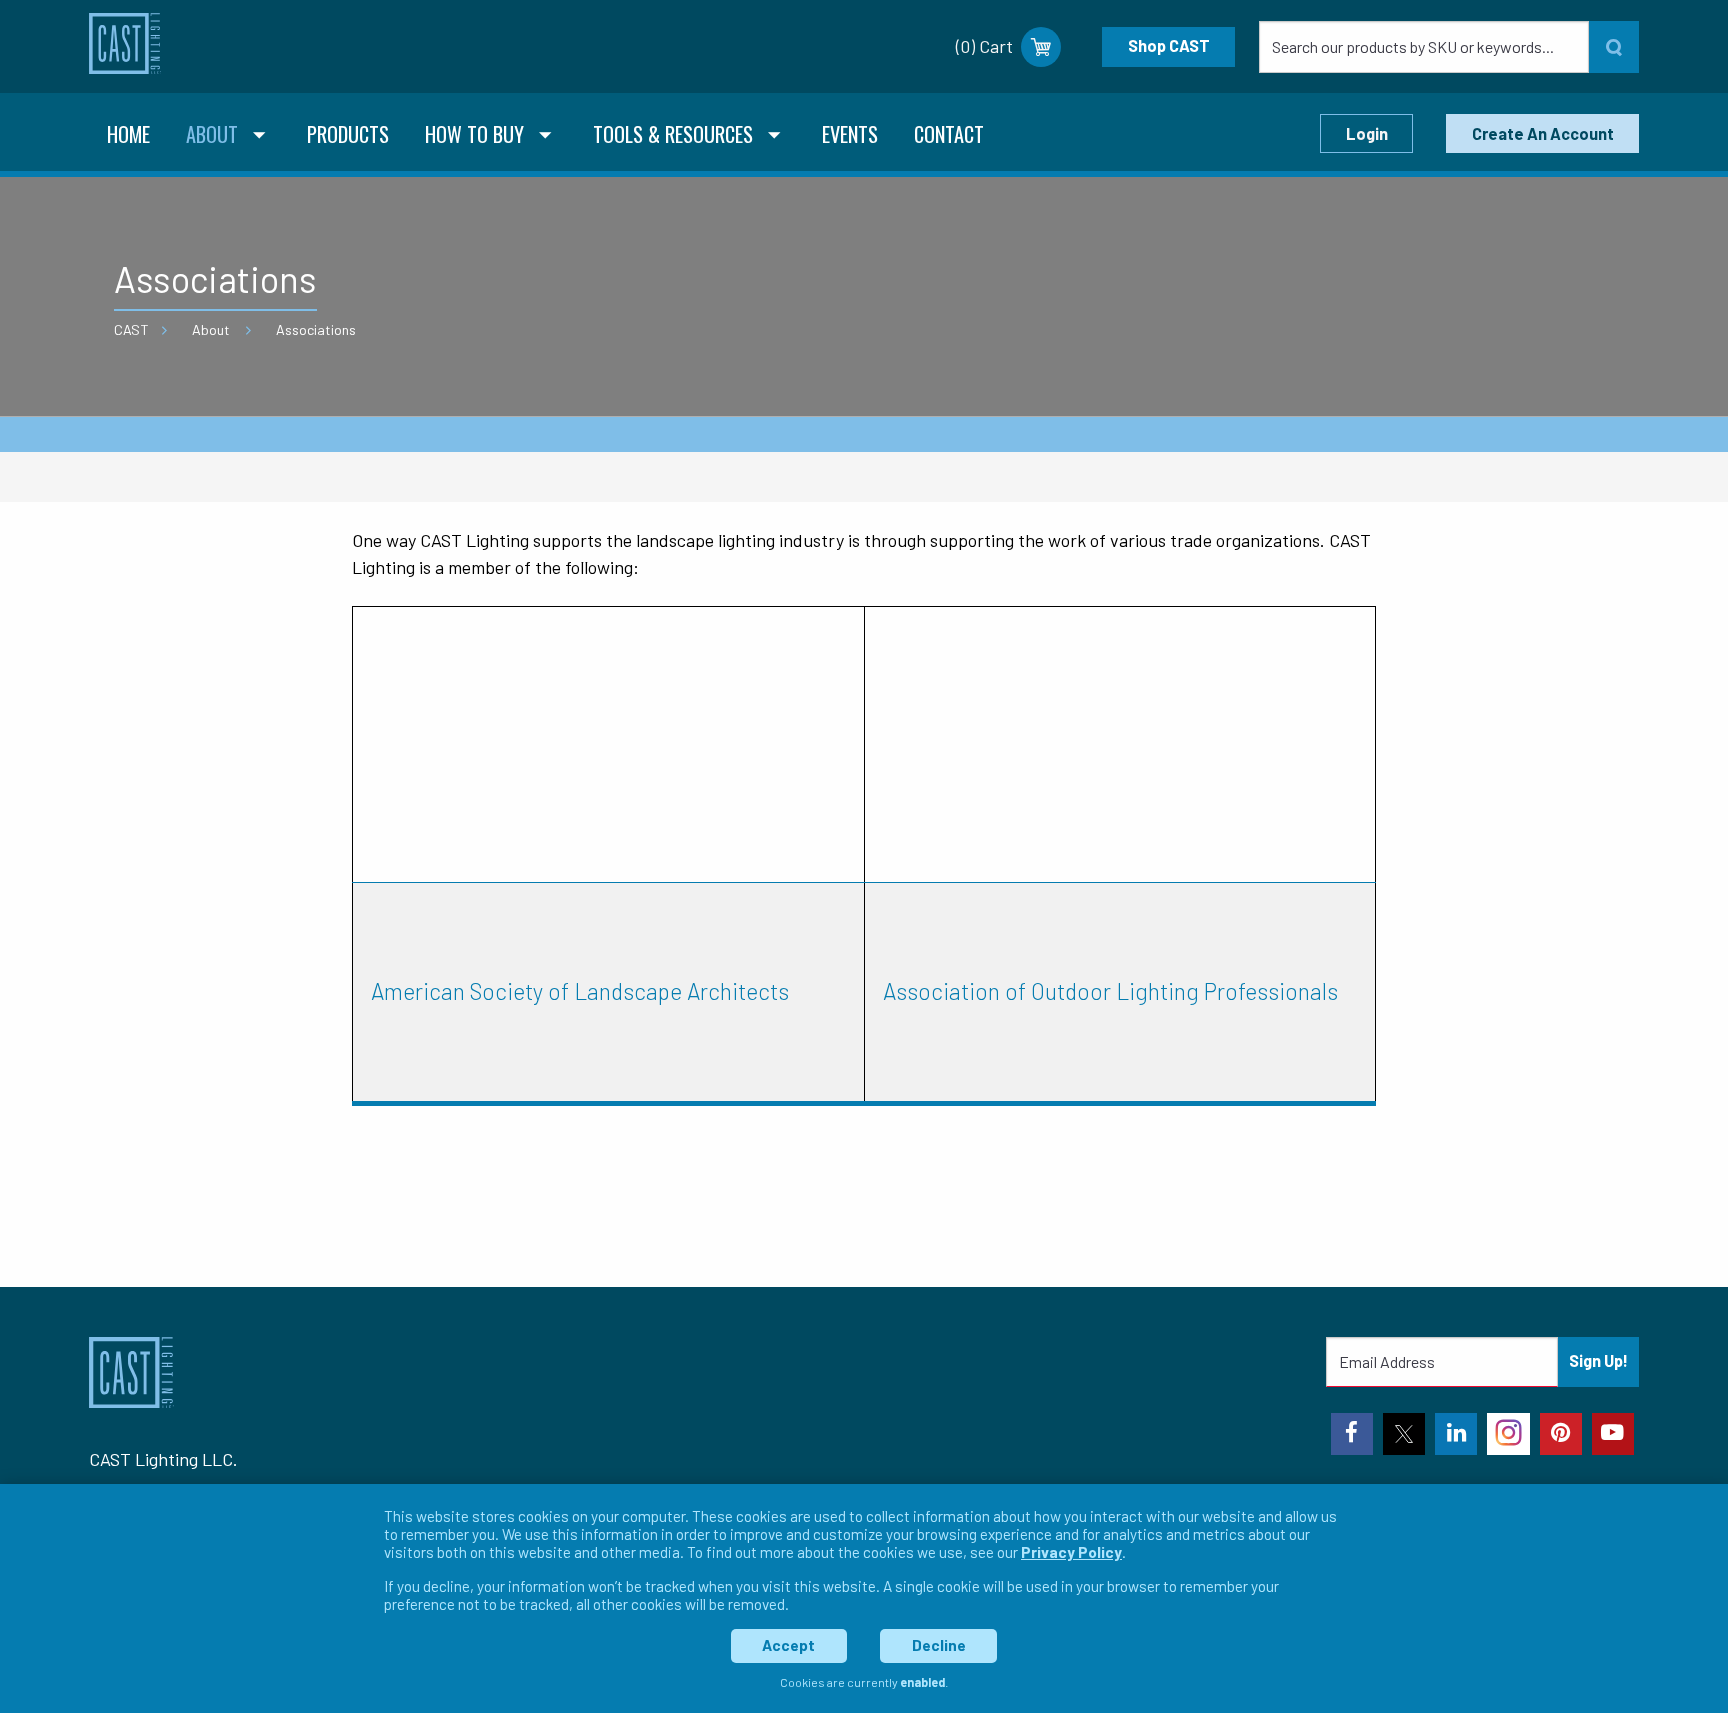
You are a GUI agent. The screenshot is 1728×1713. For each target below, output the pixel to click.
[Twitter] (1404, 1434)
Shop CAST (1169, 45)
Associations (316, 329)
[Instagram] (1508, 1434)
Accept (788, 1645)
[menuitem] (128, 136)
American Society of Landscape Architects (580, 991)
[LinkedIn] (1456, 1434)
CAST (131, 329)
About (211, 329)
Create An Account (1543, 133)
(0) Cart (984, 46)
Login (1367, 133)
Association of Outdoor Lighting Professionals (1110, 991)
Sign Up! (1598, 1360)
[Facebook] (1352, 1434)
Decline (939, 1645)
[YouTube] (1613, 1434)
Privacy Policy (1071, 1552)
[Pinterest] (1561, 1434)
